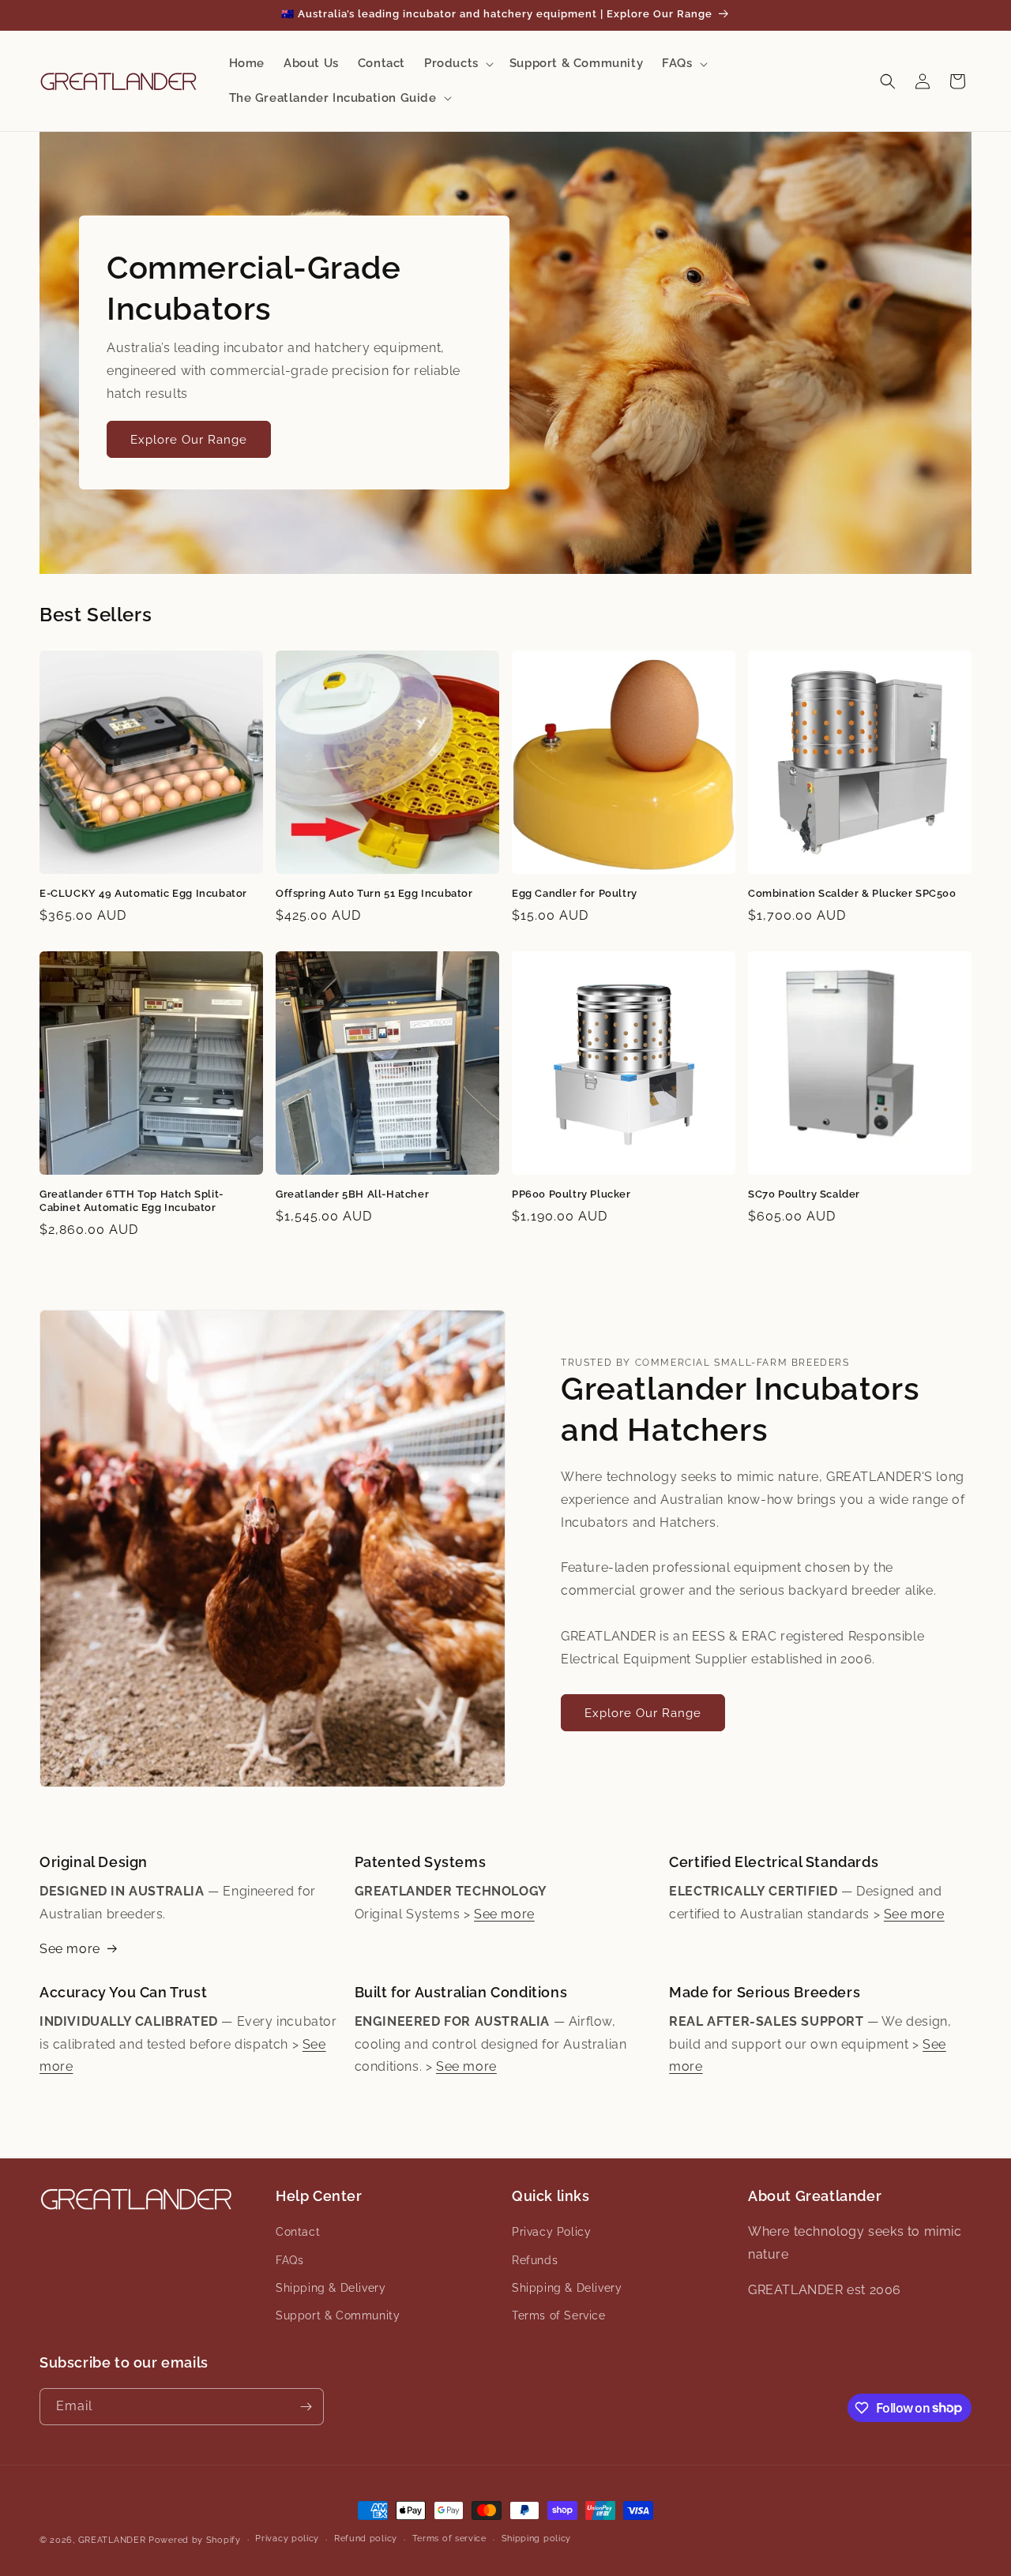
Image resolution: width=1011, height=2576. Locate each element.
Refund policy (366, 2539)
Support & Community (338, 2315)
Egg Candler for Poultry (575, 893)
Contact (298, 2232)
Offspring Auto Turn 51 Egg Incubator (374, 893)
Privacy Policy (551, 2232)
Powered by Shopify (195, 2540)
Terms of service (449, 2539)
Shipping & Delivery (331, 2288)
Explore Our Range (189, 440)
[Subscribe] (306, 2407)
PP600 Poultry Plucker (571, 1194)
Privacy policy (287, 2539)
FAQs (289, 2260)
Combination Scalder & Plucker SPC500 (852, 893)
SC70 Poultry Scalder (804, 1194)
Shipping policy (537, 2539)
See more (70, 1949)
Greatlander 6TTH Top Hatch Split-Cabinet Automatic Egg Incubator (132, 1201)
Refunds (535, 2260)
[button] (457, 64)
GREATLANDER (112, 2540)
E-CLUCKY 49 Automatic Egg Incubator (143, 893)
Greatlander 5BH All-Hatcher (352, 1194)
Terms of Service (559, 2315)
